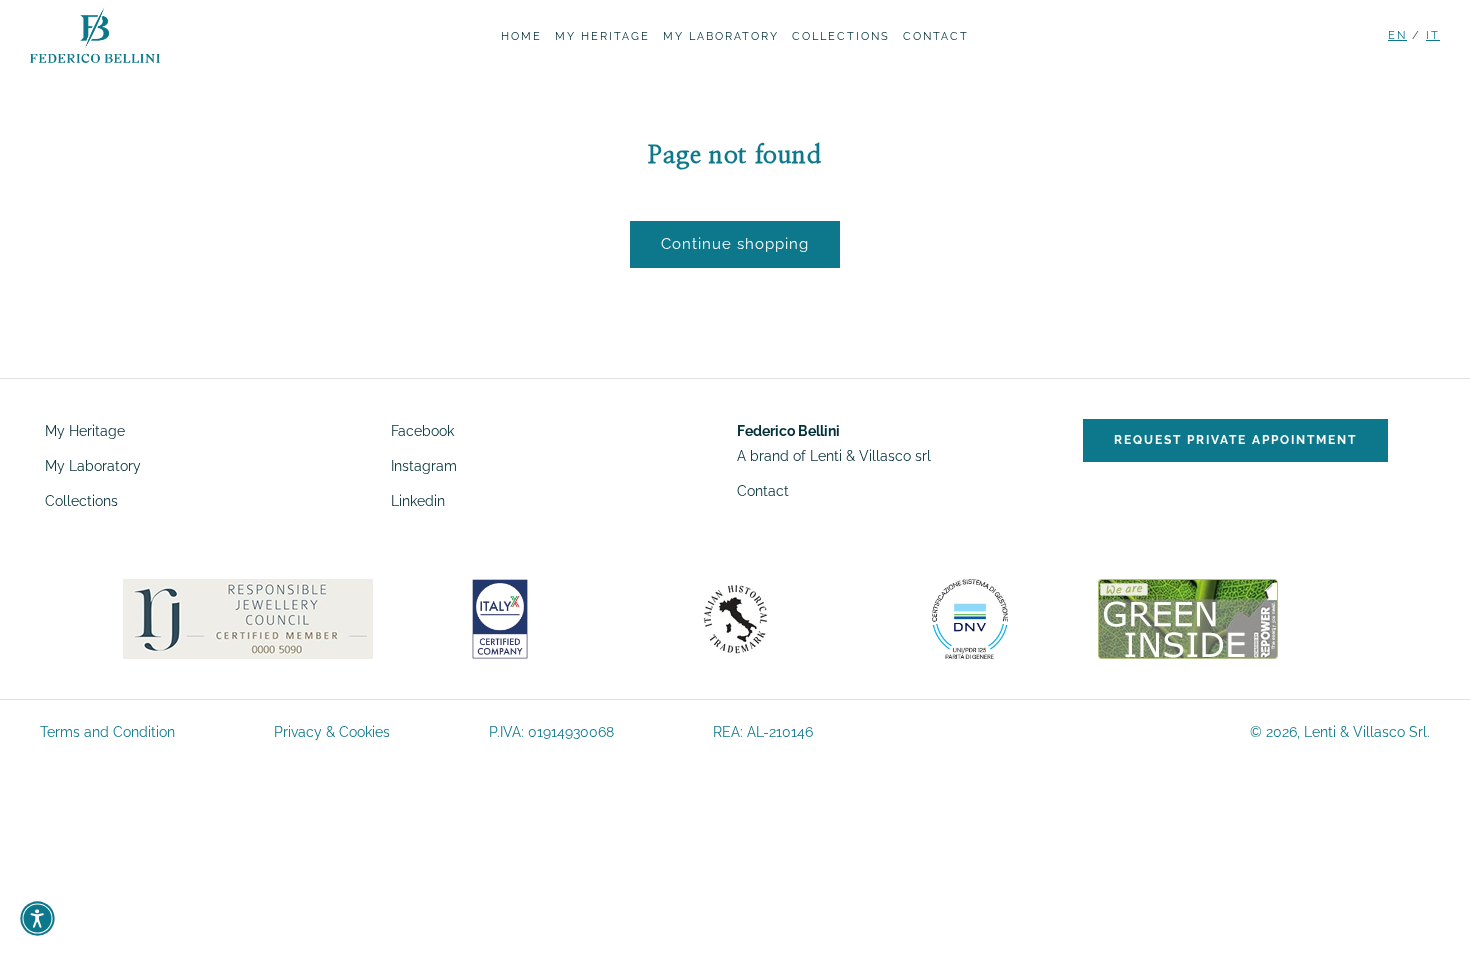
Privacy (298, 732)
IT (1433, 35)
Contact (763, 491)
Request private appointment (1235, 440)
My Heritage (85, 431)
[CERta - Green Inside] (1188, 618)
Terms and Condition (107, 732)
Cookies (364, 732)
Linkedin (418, 501)
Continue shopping (735, 244)
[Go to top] (1430, 912)
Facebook (422, 431)
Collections (81, 501)
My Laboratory (93, 466)
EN (1397, 35)
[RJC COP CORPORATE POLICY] (248, 618)
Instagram (424, 466)
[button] (37, 918)
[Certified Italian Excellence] (500, 618)
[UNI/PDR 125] (970, 618)
